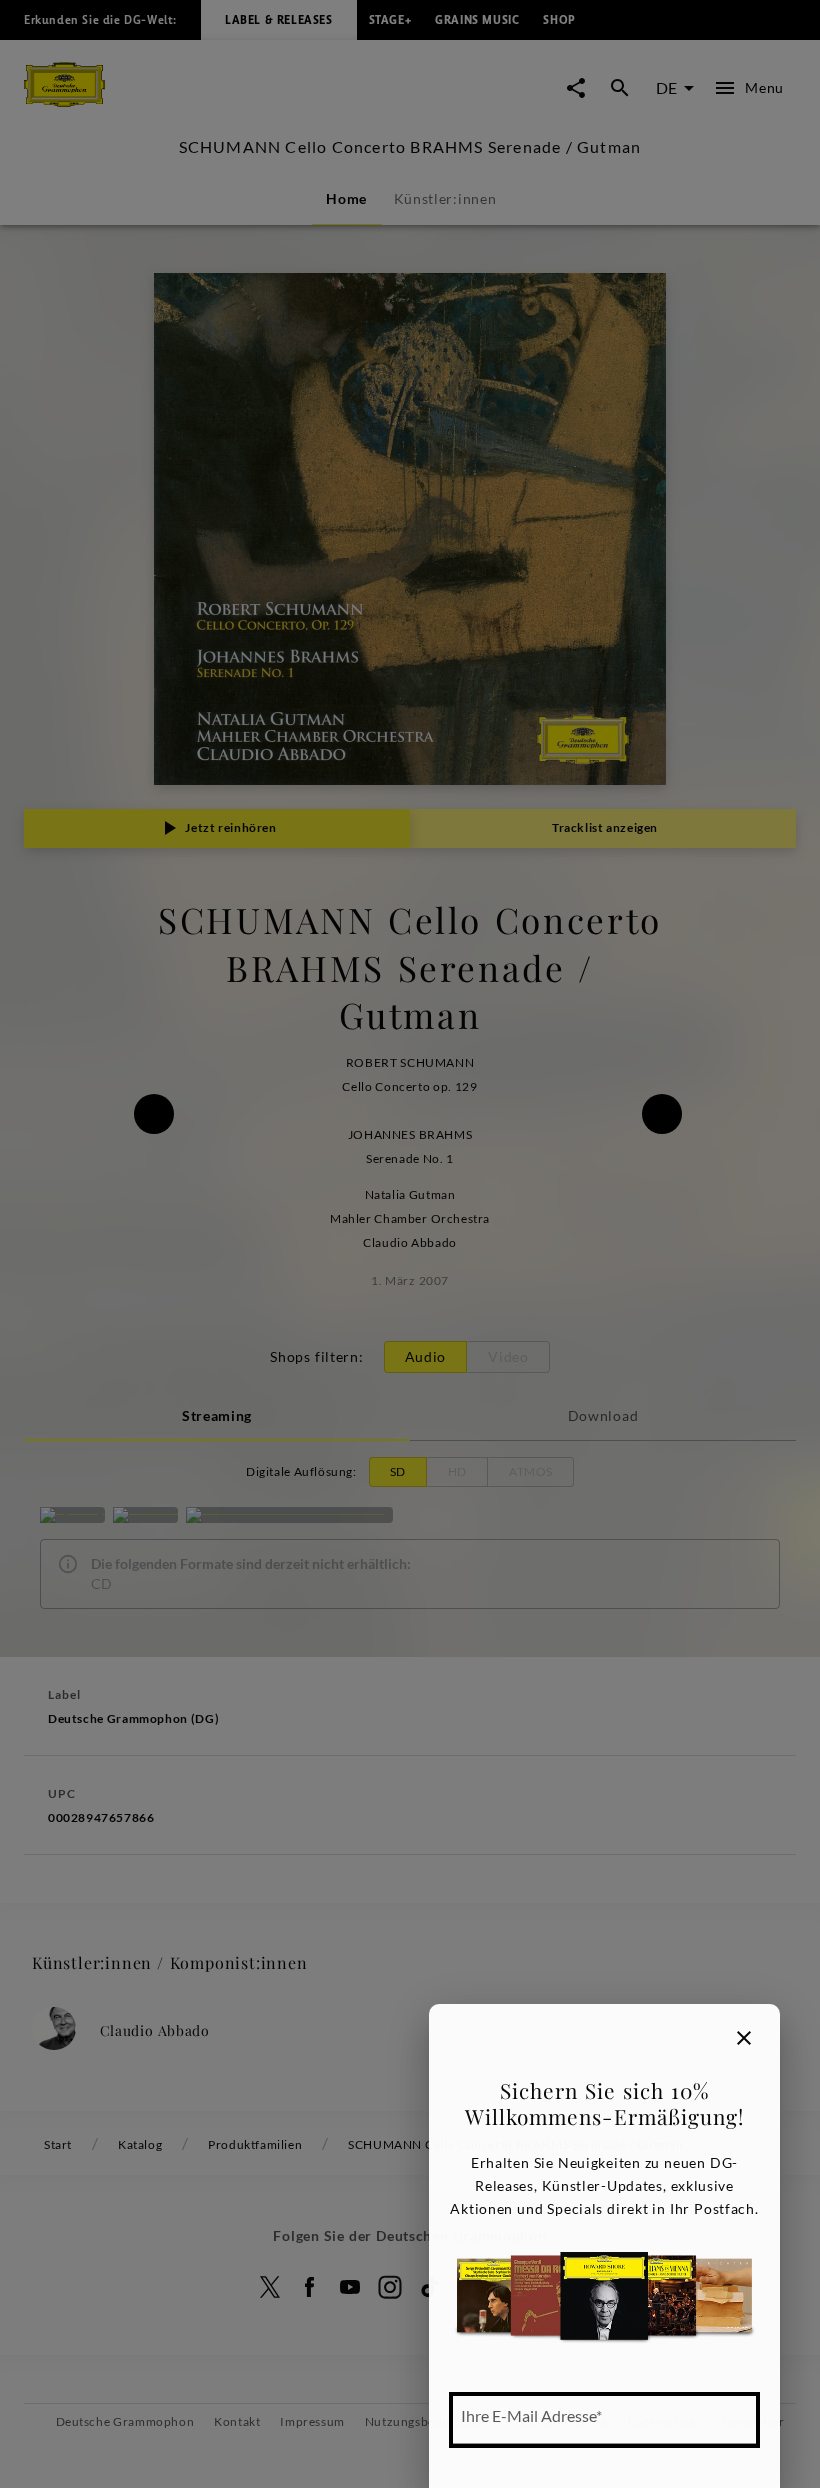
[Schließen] (744, 2038)
